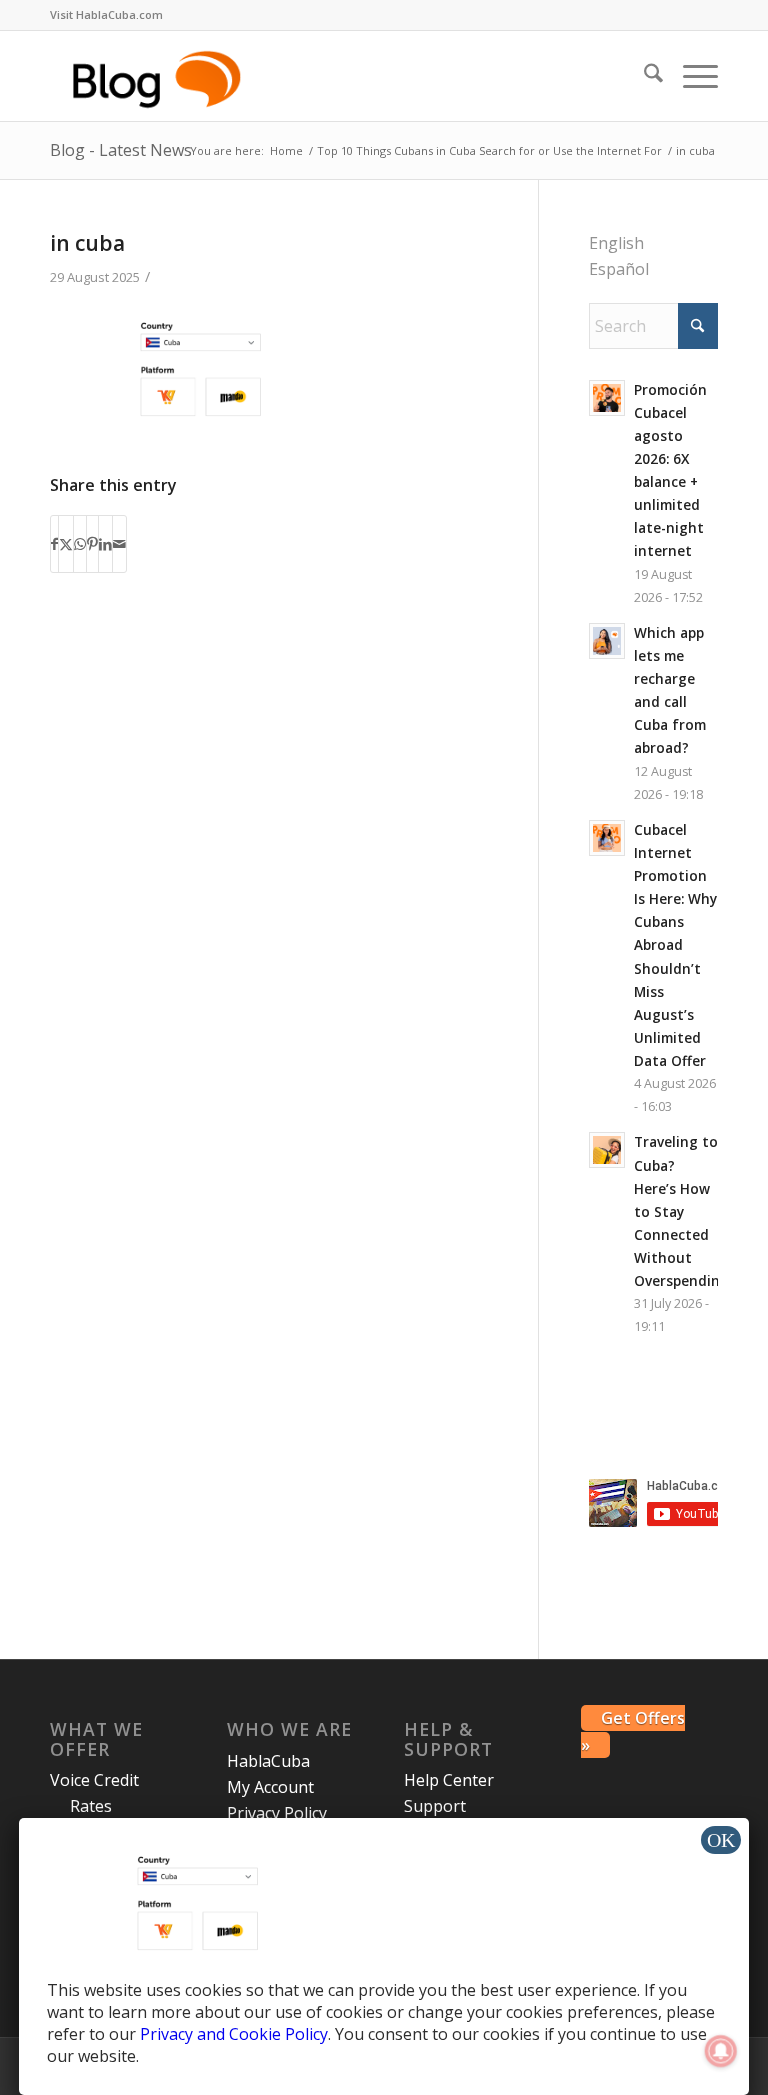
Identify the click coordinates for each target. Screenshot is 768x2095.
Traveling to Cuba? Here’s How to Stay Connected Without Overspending (681, 1211)
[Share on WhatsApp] (80, 544)
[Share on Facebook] (54, 544)
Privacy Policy (277, 1813)
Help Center (449, 1780)
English (616, 243)
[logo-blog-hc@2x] (160, 76)
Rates (91, 1806)
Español (619, 269)
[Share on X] (66, 544)
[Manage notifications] (721, 2051)
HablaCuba (268, 1761)
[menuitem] (106, 15)
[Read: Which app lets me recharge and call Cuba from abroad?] (607, 641)
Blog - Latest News (121, 150)
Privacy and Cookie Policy (234, 2034)
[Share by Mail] (119, 544)
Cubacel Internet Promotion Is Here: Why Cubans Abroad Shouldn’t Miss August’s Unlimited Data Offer (675, 945)
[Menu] (690, 76)
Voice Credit (94, 1780)
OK (721, 1840)
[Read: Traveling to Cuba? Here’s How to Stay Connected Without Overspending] (607, 1150)
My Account (270, 1787)
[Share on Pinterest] (92, 544)
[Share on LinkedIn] (105, 544)
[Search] (643, 76)
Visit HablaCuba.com (106, 14)
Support (435, 1806)
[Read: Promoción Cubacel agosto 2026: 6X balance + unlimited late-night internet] (607, 398)
